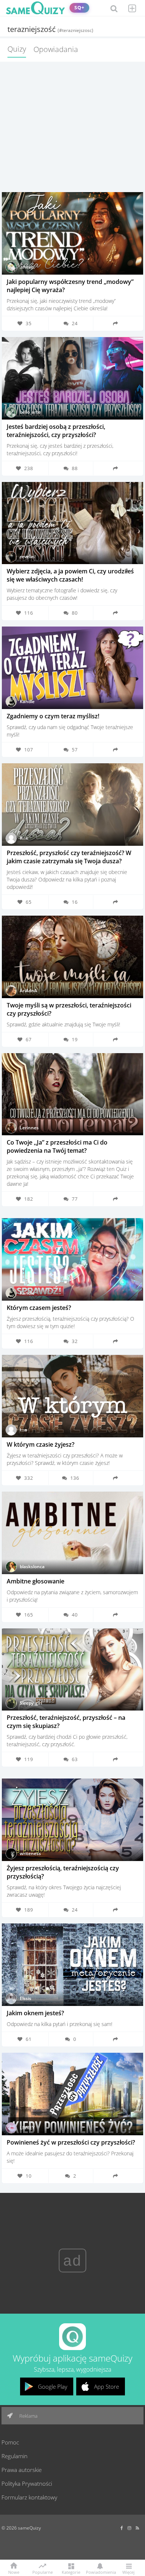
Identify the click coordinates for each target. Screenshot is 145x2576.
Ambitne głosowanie (36, 1581)
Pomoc (10, 2442)
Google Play (53, 2386)
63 (75, 1759)
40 (75, 1615)
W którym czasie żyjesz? (41, 1444)
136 (75, 1478)
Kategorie (71, 2572)
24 (75, 323)
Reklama (28, 2416)
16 (75, 902)
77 (75, 1199)
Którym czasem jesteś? (39, 1308)
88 (75, 468)
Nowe (14, 2572)
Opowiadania (56, 49)
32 (75, 1341)
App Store (107, 2386)
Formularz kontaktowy (29, 2497)
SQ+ (79, 8)
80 (75, 613)
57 (75, 750)
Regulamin (14, 2456)
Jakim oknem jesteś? (35, 2013)
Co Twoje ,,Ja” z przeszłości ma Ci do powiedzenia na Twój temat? (57, 1146)
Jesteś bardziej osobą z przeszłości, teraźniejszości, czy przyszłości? (56, 431)
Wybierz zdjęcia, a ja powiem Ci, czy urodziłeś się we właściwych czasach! (70, 575)
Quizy (17, 49)
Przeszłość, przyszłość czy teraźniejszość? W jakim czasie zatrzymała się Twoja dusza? (69, 857)
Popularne (43, 2572)
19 (75, 1039)
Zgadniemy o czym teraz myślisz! (53, 716)
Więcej (128, 2572)
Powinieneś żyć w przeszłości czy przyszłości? (71, 2142)
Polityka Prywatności (27, 2483)
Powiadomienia (100, 2572)
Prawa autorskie (22, 2470)
